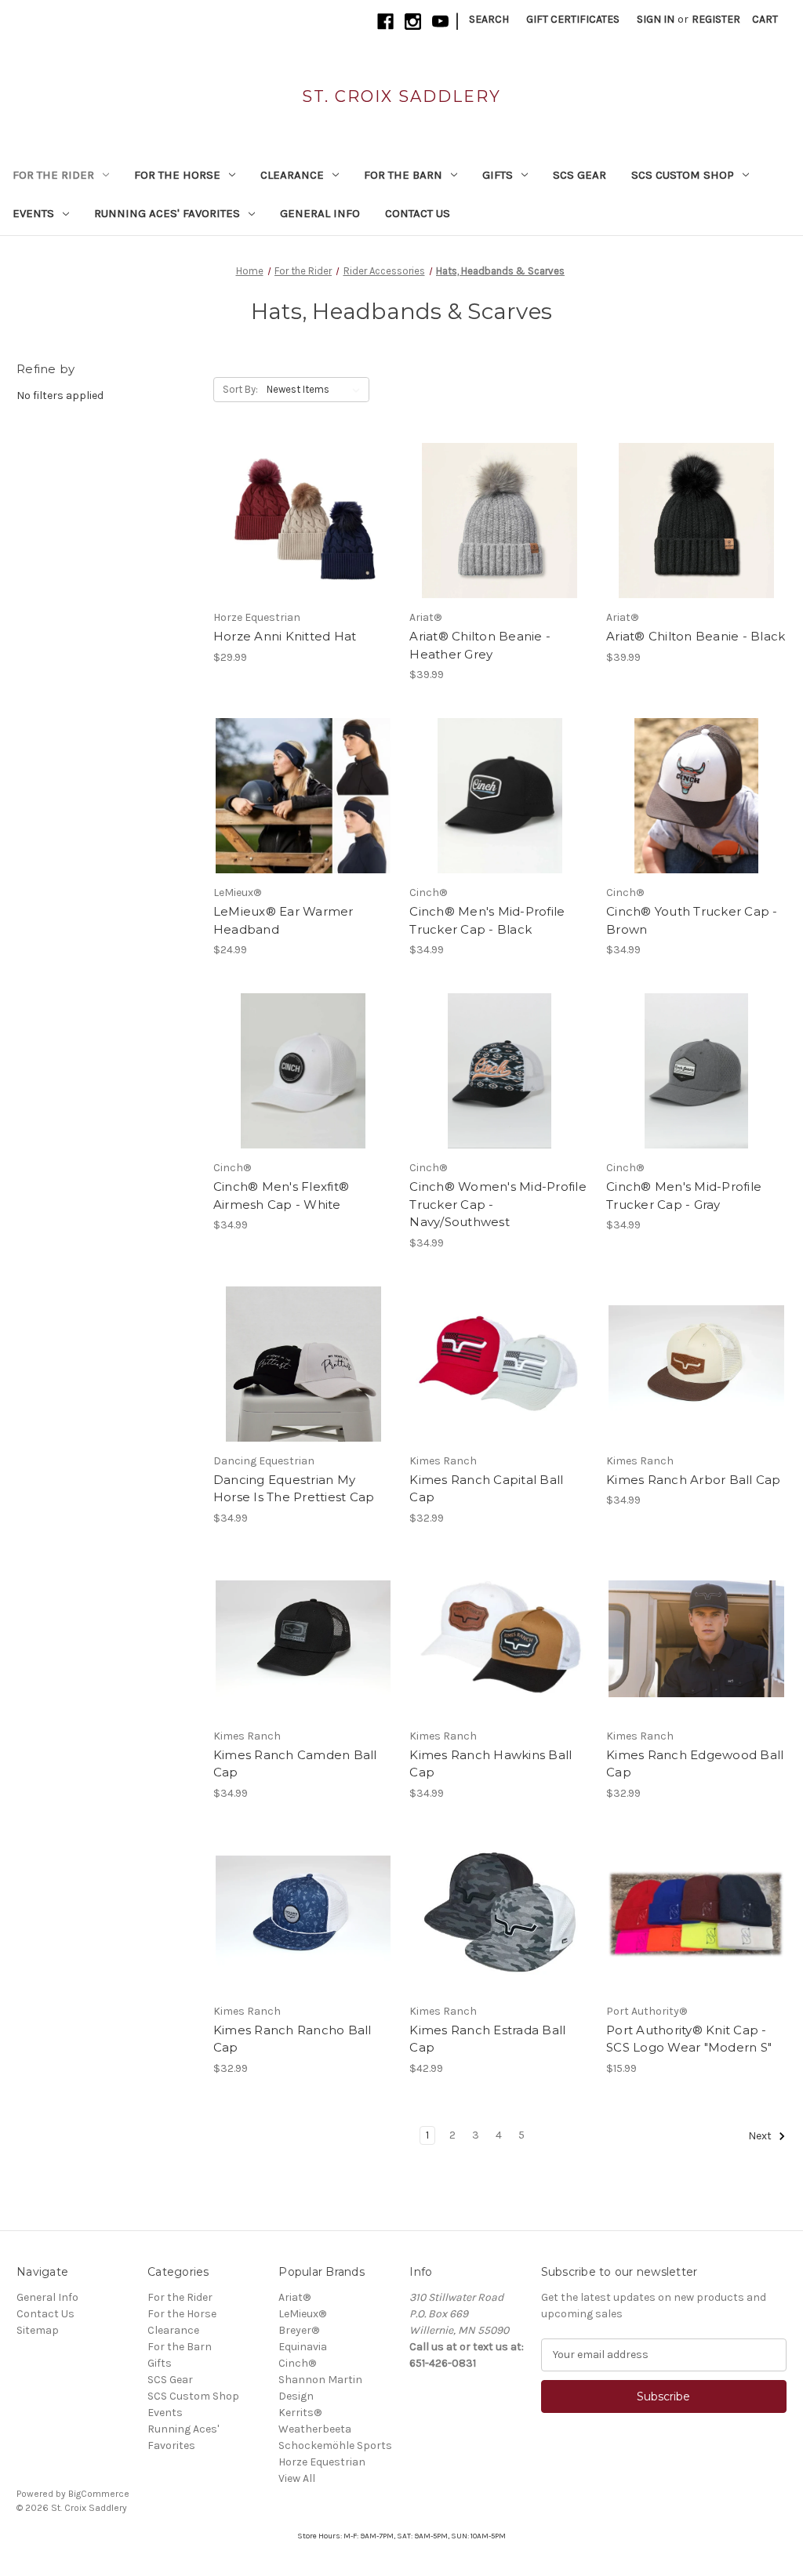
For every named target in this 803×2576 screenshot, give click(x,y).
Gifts (498, 175)
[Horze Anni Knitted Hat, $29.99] (303, 521)
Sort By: (240, 389)
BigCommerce (99, 2494)
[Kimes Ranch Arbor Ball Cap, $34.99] (696, 1364)
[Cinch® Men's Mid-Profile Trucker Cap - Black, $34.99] (500, 796)
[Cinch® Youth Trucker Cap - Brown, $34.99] (696, 796)
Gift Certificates (573, 19)
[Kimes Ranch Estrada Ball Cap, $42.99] (500, 1914)
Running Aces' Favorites (167, 213)
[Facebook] (385, 22)
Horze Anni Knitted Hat (285, 636)
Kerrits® (300, 2413)
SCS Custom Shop (683, 175)
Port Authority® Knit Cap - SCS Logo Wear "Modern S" (689, 2039)
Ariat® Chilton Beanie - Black (696, 636)
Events (33, 213)
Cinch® (297, 2363)
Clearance (292, 175)
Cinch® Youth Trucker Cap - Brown (692, 920)
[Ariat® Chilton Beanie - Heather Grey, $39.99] (500, 521)
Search (489, 19)
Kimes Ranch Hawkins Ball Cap (491, 1764)
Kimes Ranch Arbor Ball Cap (694, 1480)
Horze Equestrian (322, 2462)
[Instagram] (413, 22)
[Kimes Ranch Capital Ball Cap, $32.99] (500, 1364)
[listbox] (316, 390)
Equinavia (303, 2347)
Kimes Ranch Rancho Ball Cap (292, 2039)
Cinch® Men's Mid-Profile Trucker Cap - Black (487, 920)
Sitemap (38, 2330)
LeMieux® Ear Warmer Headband (283, 920)
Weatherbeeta (315, 2429)
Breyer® (299, 2330)
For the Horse (177, 175)
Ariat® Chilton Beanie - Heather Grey (480, 645)
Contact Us (418, 213)
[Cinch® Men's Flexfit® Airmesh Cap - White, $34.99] (303, 1071)
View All (297, 2478)
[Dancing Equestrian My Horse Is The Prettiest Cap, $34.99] (303, 1364)
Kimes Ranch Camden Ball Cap (295, 1764)
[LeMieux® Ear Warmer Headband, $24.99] (303, 796)
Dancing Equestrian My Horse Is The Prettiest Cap (294, 1489)
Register (716, 19)
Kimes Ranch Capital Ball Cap (486, 1489)
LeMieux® (302, 2314)
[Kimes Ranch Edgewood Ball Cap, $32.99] (696, 1639)
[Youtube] (440, 22)
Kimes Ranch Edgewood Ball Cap (695, 1764)
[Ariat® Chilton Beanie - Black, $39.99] (696, 521)
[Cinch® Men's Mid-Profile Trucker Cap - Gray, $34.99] (696, 1071)
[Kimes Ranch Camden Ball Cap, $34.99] (303, 1639)
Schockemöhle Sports (335, 2445)
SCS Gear (580, 175)
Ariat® (294, 2297)
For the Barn (403, 175)
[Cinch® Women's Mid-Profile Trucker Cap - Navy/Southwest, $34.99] (500, 1071)
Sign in (656, 19)
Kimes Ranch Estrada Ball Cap (487, 2039)
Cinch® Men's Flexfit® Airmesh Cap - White (281, 1195)
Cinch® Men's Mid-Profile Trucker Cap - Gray (684, 1195)
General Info (320, 213)
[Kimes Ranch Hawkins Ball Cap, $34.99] (500, 1639)
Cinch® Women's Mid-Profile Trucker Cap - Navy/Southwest (498, 1204)
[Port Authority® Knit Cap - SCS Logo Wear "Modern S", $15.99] (696, 1914)
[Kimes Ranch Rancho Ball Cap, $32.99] (303, 1914)
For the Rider (53, 175)
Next (761, 2136)
